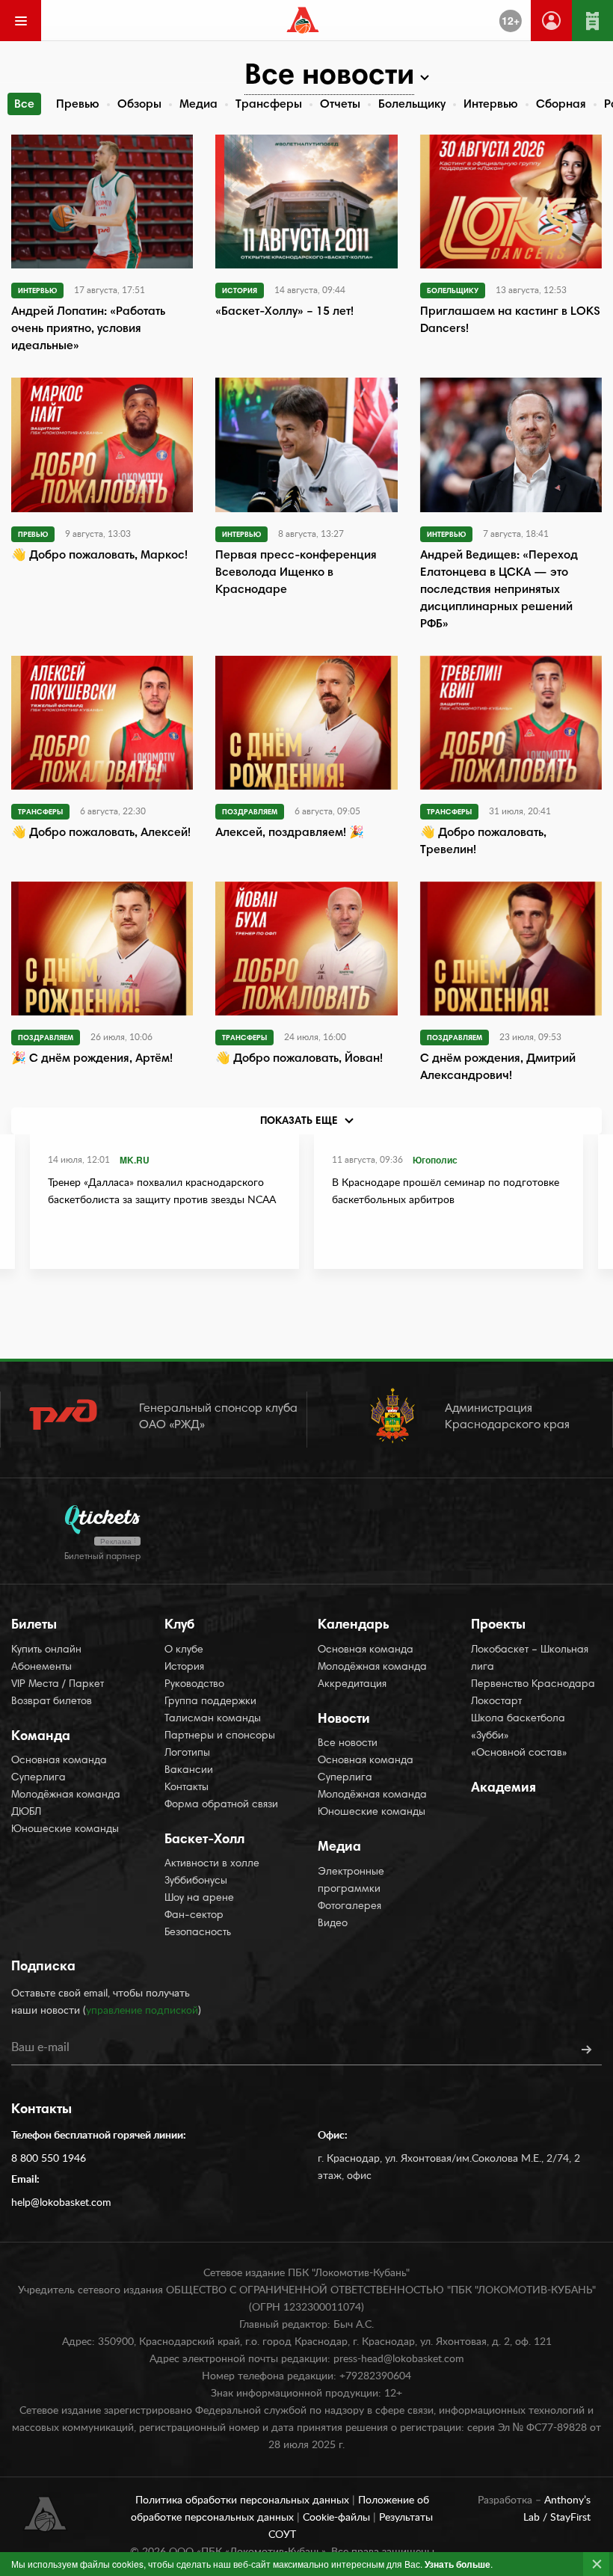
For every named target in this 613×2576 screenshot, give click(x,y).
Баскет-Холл (204, 1840)
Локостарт (496, 1702)
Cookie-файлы (338, 2518)
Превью (78, 105)
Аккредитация (352, 1685)
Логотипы (187, 1753)
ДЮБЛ (26, 1813)
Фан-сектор (194, 1916)
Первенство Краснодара (533, 1685)
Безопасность (198, 1933)
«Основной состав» (519, 1753)
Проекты (498, 1626)
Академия (503, 1789)
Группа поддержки (210, 1702)
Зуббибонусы (196, 1881)
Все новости (348, 1744)
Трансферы (269, 105)
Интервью (491, 105)
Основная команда (59, 1761)
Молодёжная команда (66, 1795)
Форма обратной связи (221, 1805)
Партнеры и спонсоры (220, 1736)
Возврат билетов (52, 1702)
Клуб (179, 1626)
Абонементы (41, 1667)
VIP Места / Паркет (58, 1685)
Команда (41, 1737)
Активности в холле (212, 1864)
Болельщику (412, 105)
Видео (333, 1924)
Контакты (187, 1788)
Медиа (198, 105)
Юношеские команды (65, 1830)
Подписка (43, 1967)
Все (24, 105)
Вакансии (189, 1771)
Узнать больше (458, 2564)
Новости (344, 1720)
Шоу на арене (199, 1899)
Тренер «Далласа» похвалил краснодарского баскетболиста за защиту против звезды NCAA (162, 1192)
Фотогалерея (349, 1907)
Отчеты (340, 105)
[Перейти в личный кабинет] (551, 21)
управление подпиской (142, 2011)
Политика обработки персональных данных (244, 2500)
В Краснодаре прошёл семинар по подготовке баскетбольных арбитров (446, 1192)
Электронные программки (351, 1881)
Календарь (354, 1626)
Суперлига (38, 1778)
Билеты (34, 1626)
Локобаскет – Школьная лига (530, 1659)
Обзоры (139, 105)
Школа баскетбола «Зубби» (518, 1728)
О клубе (184, 1650)
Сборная (561, 105)
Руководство (194, 1685)
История (184, 1667)
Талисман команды (213, 1719)
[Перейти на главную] (303, 20)
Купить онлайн (46, 1650)
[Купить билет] (592, 21)
